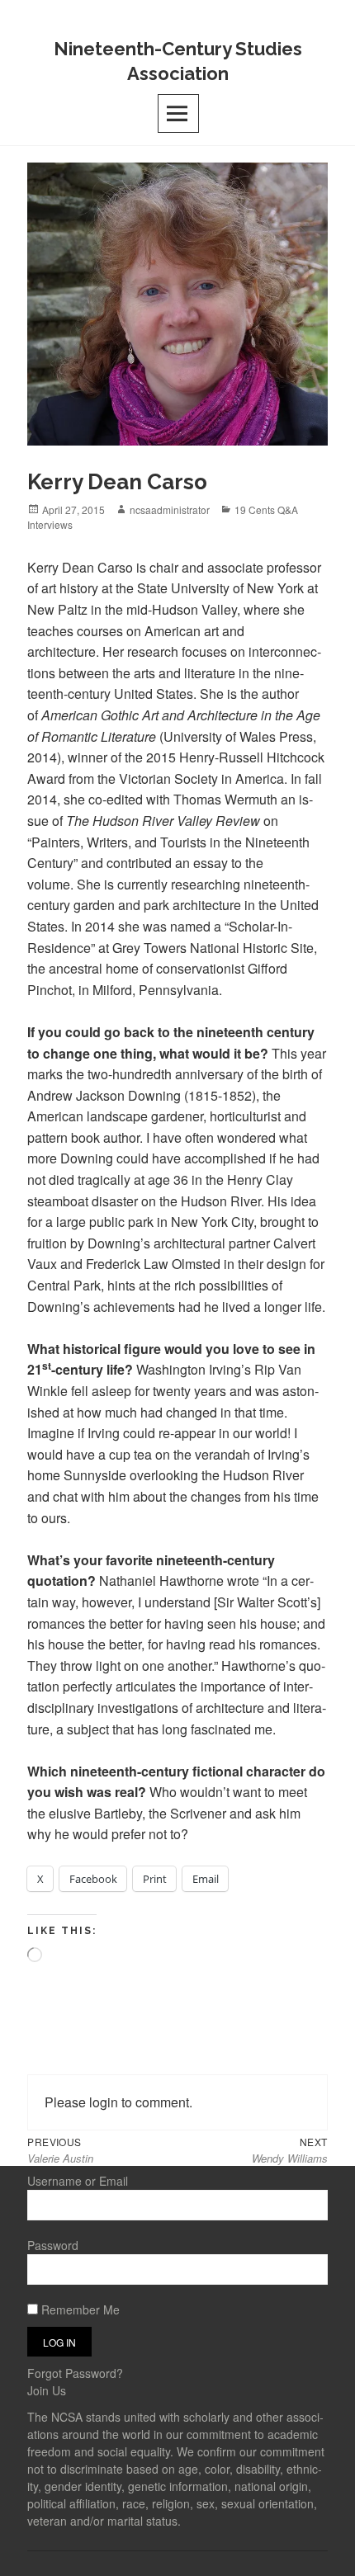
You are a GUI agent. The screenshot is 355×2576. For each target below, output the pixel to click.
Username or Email (78, 2181)
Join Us (47, 2390)
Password (53, 2245)
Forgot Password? (75, 2373)
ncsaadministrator (170, 510)
